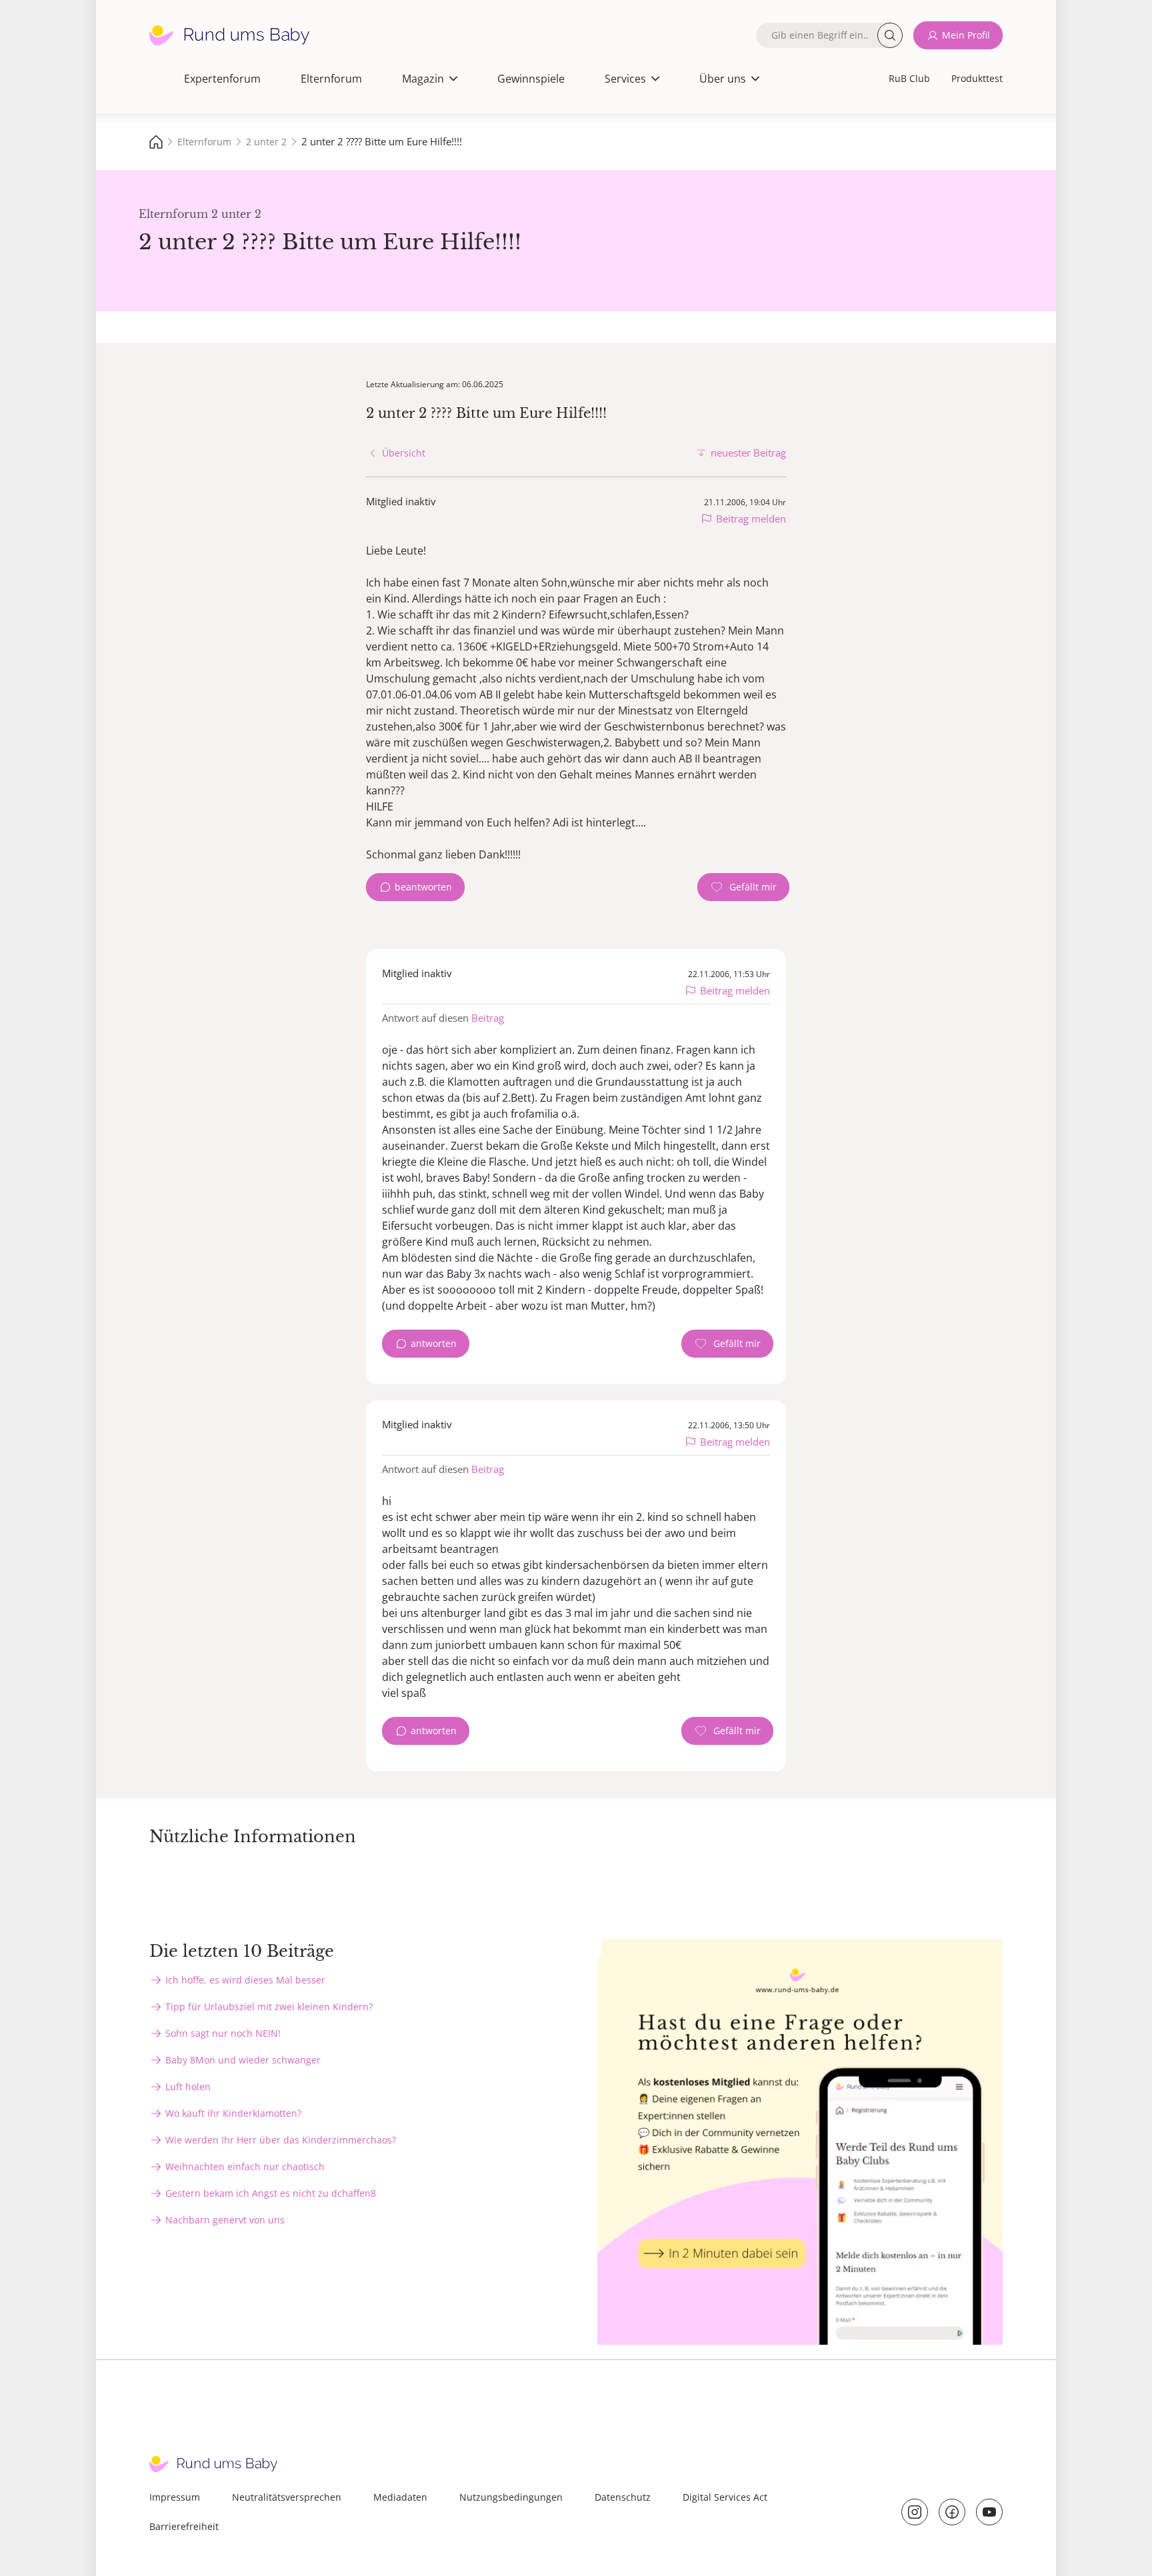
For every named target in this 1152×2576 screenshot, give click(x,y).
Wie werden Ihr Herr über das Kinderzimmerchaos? (281, 2140)
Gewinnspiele (531, 79)
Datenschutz (623, 2497)
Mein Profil (966, 35)
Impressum (175, 2497)
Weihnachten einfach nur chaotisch (245, 2166)
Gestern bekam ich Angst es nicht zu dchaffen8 (271, 2193)
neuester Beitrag (748, 453)
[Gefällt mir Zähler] (743, 887)
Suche (890, 35)
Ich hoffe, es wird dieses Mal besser (245, 1980)
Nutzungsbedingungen (511, 2497)
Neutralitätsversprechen (287, 2497)
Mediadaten (400, 2497)
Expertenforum (222, 79)
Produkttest (977, 78)
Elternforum (331, 79)
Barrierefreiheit (184, 2526)
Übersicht (404, 453)
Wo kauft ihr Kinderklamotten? (233, 2113)
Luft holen (188, 2086)
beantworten (423, 887)
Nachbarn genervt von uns (225, 2220)
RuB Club (909, 78)
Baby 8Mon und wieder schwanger (243, 2060)
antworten (434, 1343)
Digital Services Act (725, 2497)
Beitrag (488, 1018)
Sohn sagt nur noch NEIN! (223, 2033)
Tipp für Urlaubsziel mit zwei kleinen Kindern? (269, 2006)
